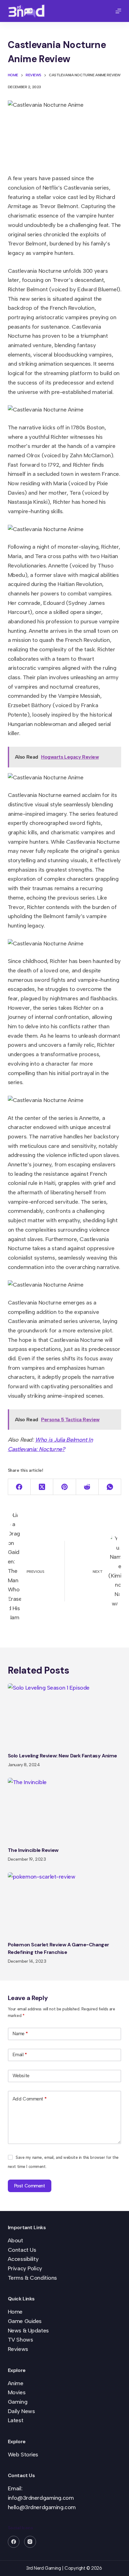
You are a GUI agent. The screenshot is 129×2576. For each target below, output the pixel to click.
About (15, 2240)
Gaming (18, 2402)
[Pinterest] (64, 1487)
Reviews (18, 2349)
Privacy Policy (25, 2268)
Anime (16, 2383)
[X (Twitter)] (42, 1487)
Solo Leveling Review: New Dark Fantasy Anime (62, 1756)
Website (21, 2076)
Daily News (21, 2411)
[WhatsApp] (110, 1487)
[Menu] (118, 11)
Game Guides (25, 2321)
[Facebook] (19, 1487)
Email (20, 2055)
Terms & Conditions (32, 2278)
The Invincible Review (33, 1850)
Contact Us (22, 2250)
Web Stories (23, 2455)
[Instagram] (30, 2542)
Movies (17, 2392)
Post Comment (30, 2186)
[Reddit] (87, 1487)
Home (15, 2312)
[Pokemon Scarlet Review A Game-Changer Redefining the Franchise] (65, 1904)
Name (20, 2034)
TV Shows (21, 2340)
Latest (15, 2420)
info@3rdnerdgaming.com (41, 2498)
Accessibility (23, 2259)
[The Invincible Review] (65, 1810)
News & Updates (28, 2331)
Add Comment (29, 2099)
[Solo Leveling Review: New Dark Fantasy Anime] (65, 1715)
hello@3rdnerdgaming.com (42, 2507)
